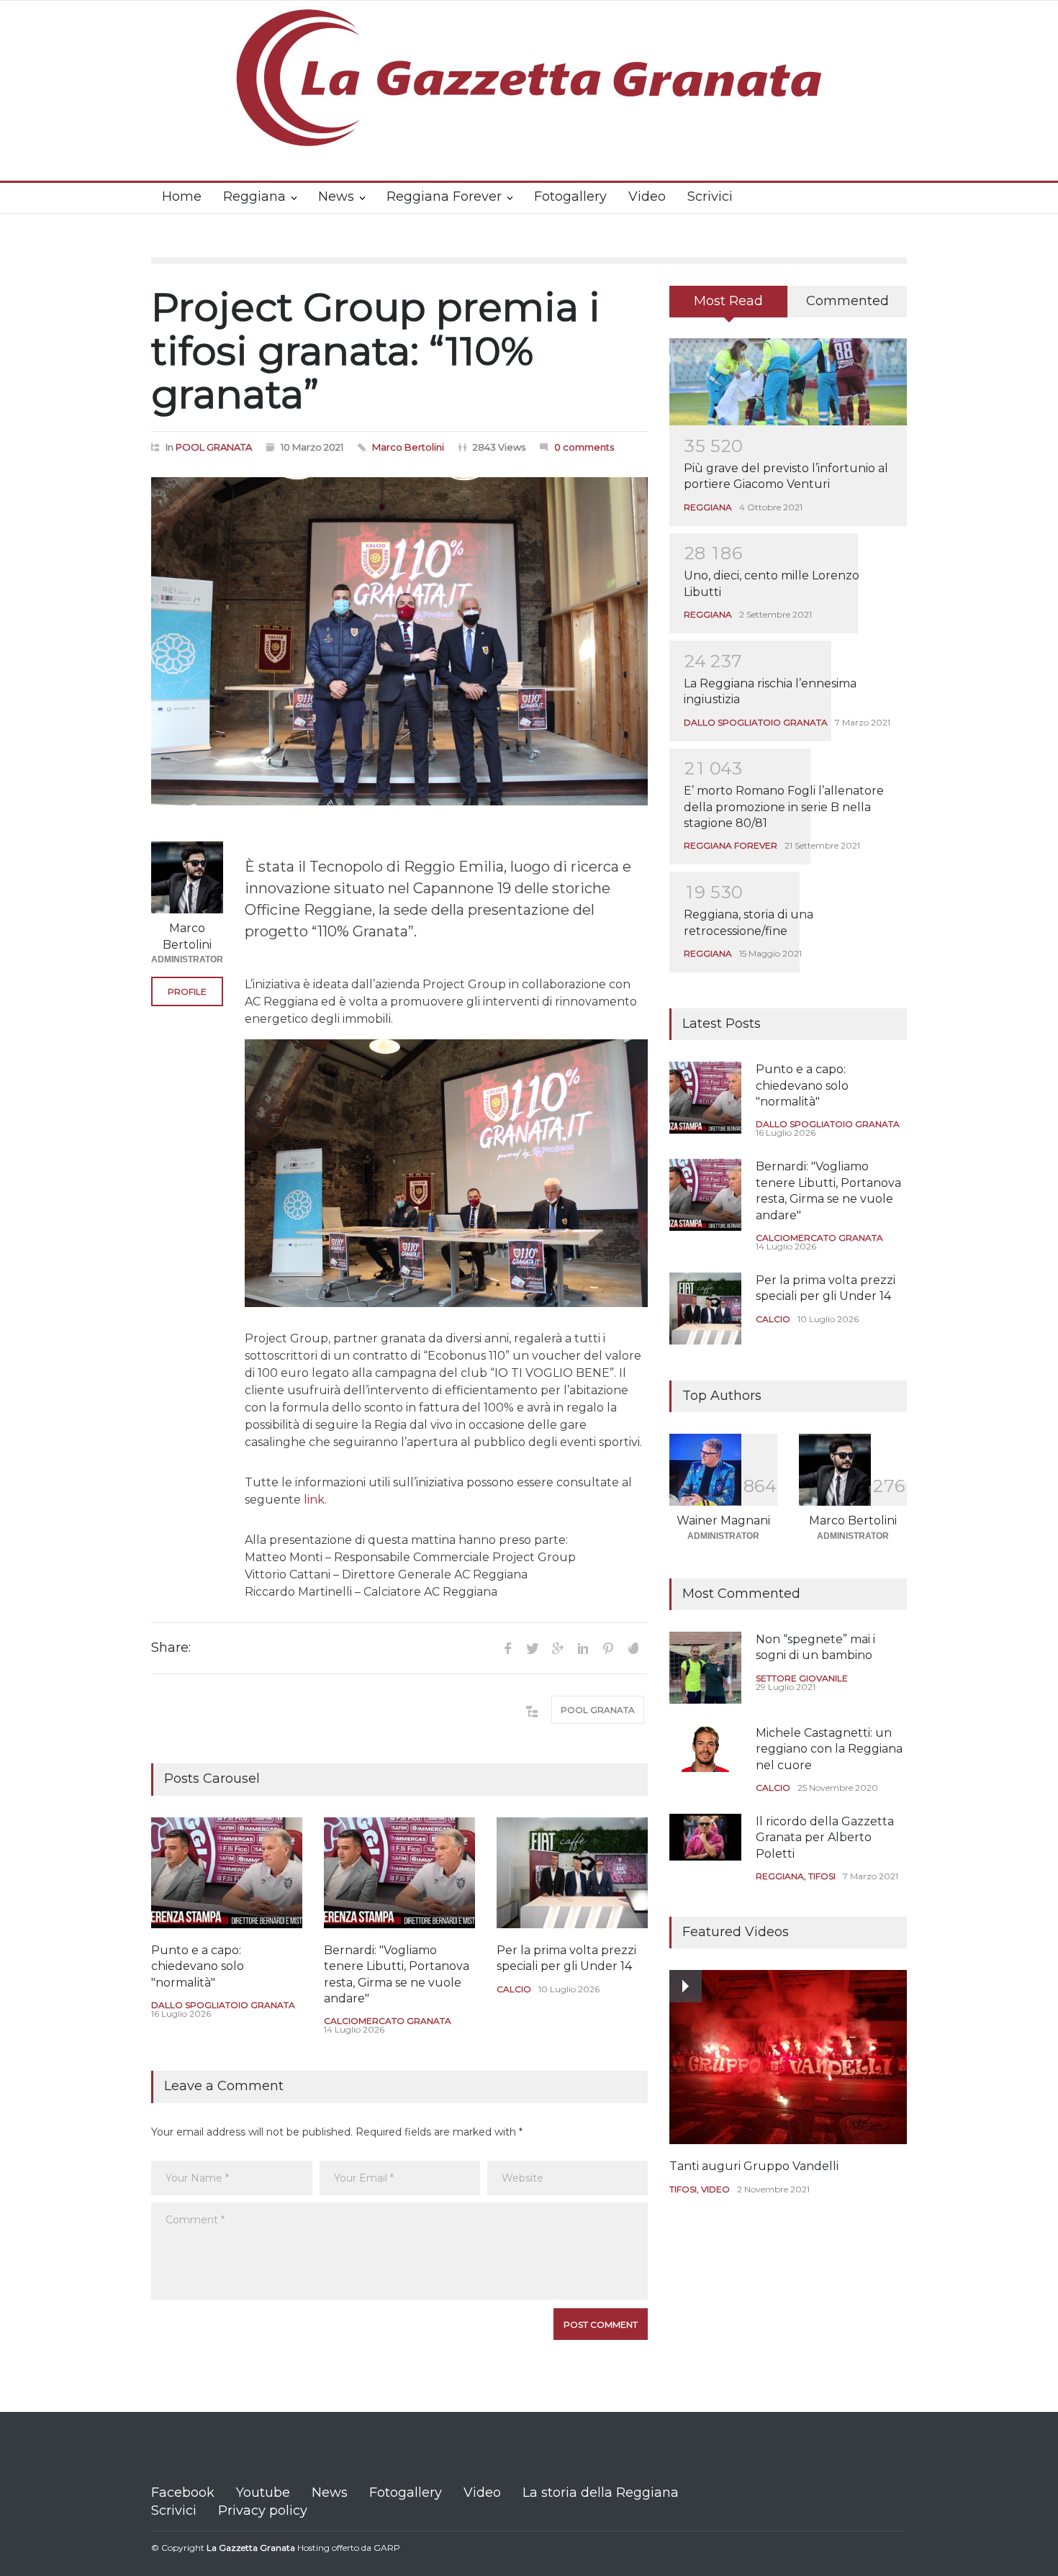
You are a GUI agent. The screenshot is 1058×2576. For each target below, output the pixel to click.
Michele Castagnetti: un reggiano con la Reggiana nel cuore (829, 1749)
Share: (171, 1648)
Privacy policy (263, 2511)
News (336, 196)
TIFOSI (822, 1876)
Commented (847, 301)
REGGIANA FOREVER (731, 845)
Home (182, 196)
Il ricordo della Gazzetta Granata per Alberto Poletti (825, 1838)
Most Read (728, 301)
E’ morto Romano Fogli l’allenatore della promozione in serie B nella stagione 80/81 (784, 807)
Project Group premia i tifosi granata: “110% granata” (376, 351)
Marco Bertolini (408, 447)
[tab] (729, 307)
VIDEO (715, 2189)
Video (647, 196)
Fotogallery (570, 196)
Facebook (183, 2493)
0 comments (584, 447)
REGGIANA (708, 507)
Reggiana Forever (444, 196)
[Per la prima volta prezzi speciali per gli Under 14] (572, 1873)
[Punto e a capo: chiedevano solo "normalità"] (227, 1873)
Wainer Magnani (723, 1520)
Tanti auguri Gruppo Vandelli (754, 2166)
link (314, 1500)
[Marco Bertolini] (187, 877)
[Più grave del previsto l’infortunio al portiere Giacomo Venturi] (788, 382)
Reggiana (254, 196)
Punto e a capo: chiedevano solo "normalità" (198, 1966)
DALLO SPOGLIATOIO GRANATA (223, 2005)
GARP (387, 2548)
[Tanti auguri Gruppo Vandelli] (788, 2057)
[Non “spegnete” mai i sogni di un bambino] (705, 1668)
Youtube (263, 2493)
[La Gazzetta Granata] (529, 125)
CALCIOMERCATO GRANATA (388, 2021)
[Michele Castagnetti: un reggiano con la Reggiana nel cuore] (705, 1749)
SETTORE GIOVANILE (802, 1678)
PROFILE (187, 991)
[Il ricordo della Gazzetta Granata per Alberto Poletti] (705, 1837)
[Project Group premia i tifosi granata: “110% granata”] (399, 642)
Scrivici (710, 196)
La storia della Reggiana (601, 2493)
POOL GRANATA (214, 447)
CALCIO (514, 1989)
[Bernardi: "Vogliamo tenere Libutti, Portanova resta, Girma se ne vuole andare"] (399, 1873)
